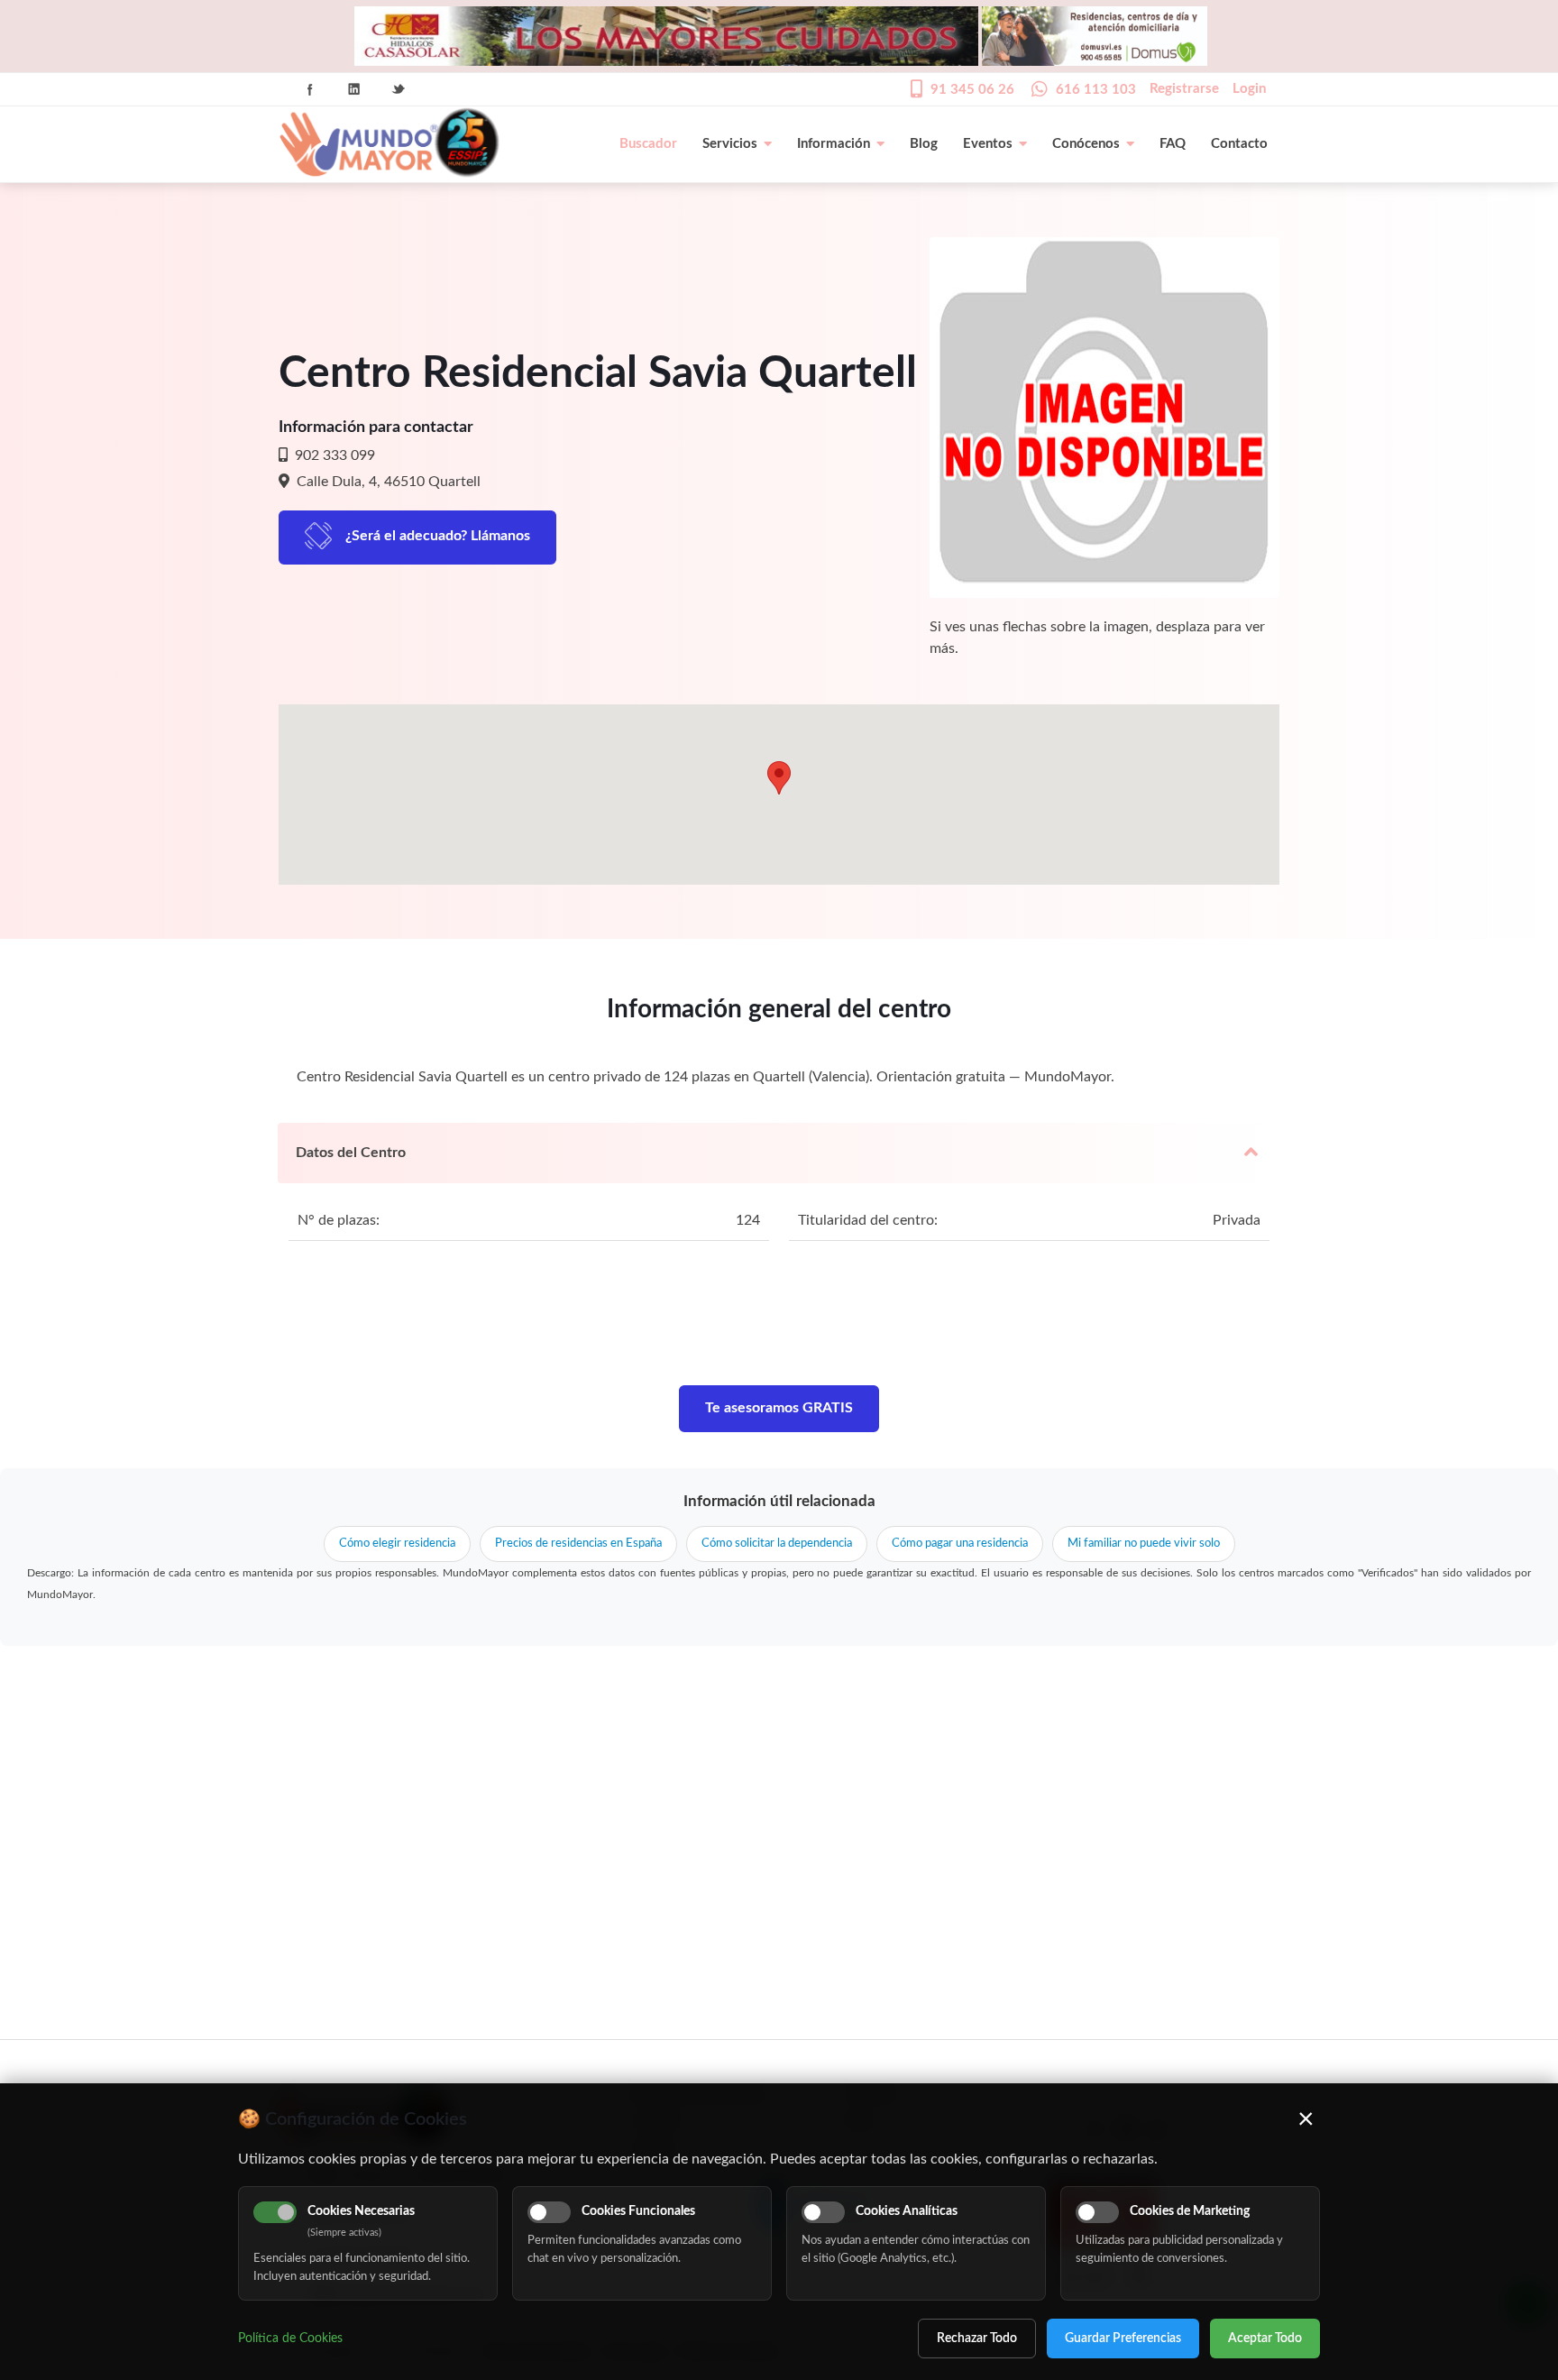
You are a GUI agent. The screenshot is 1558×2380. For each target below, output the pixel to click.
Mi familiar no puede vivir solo (1144, 1544)
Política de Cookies (290, 2339)
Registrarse (1184, 89)
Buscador (648, 144)
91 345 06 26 (972, 90)
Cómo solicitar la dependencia (777, 1544)
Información (834, 144)
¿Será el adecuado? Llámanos (438, 536)
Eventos (988, 144)
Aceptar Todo (1265, 2339)
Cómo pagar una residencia (960, 1544)
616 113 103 (1096, 90)
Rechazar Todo (977, 2339)
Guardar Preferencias (1123, 2339)
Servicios (730, 144)
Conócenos (1086, 144)
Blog (924, 144)
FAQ (1173, 144)
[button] (779, 778)
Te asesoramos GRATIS (779, 1408)
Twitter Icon (399, 89)
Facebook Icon (310, 89)
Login (1249, 89)
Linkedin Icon (354, 89)
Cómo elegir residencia (397, 1544)
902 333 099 (333, 455)
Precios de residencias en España (578, 1544)
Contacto (1239, 144)
